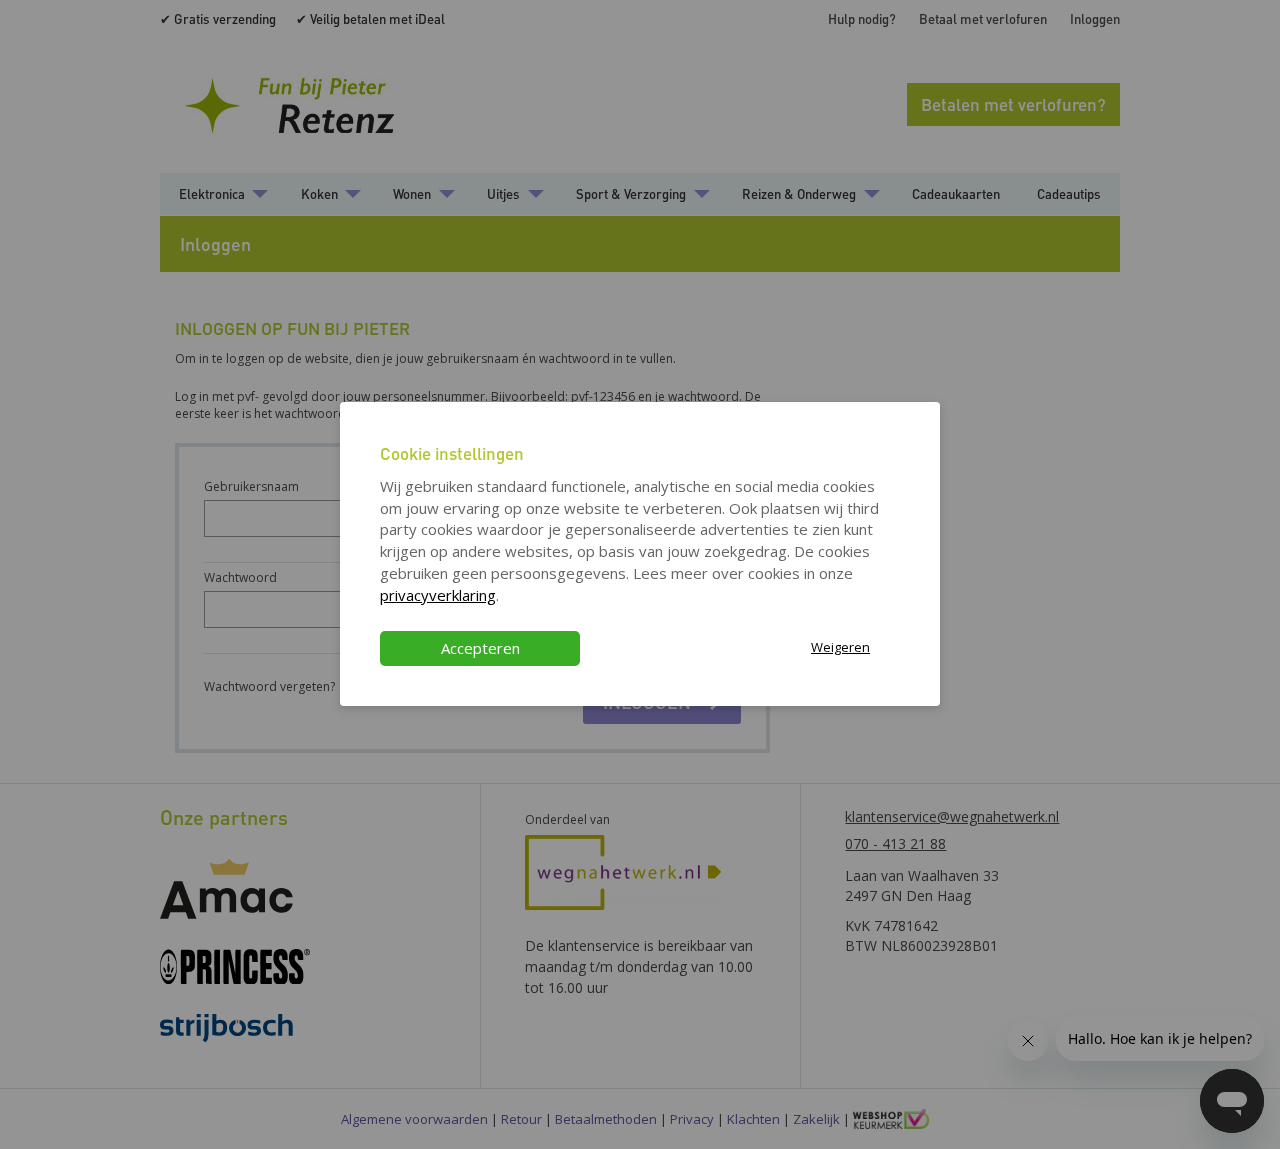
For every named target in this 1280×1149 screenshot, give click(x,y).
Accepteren (480, 648)
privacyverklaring (438, 595)
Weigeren (840, 647)
